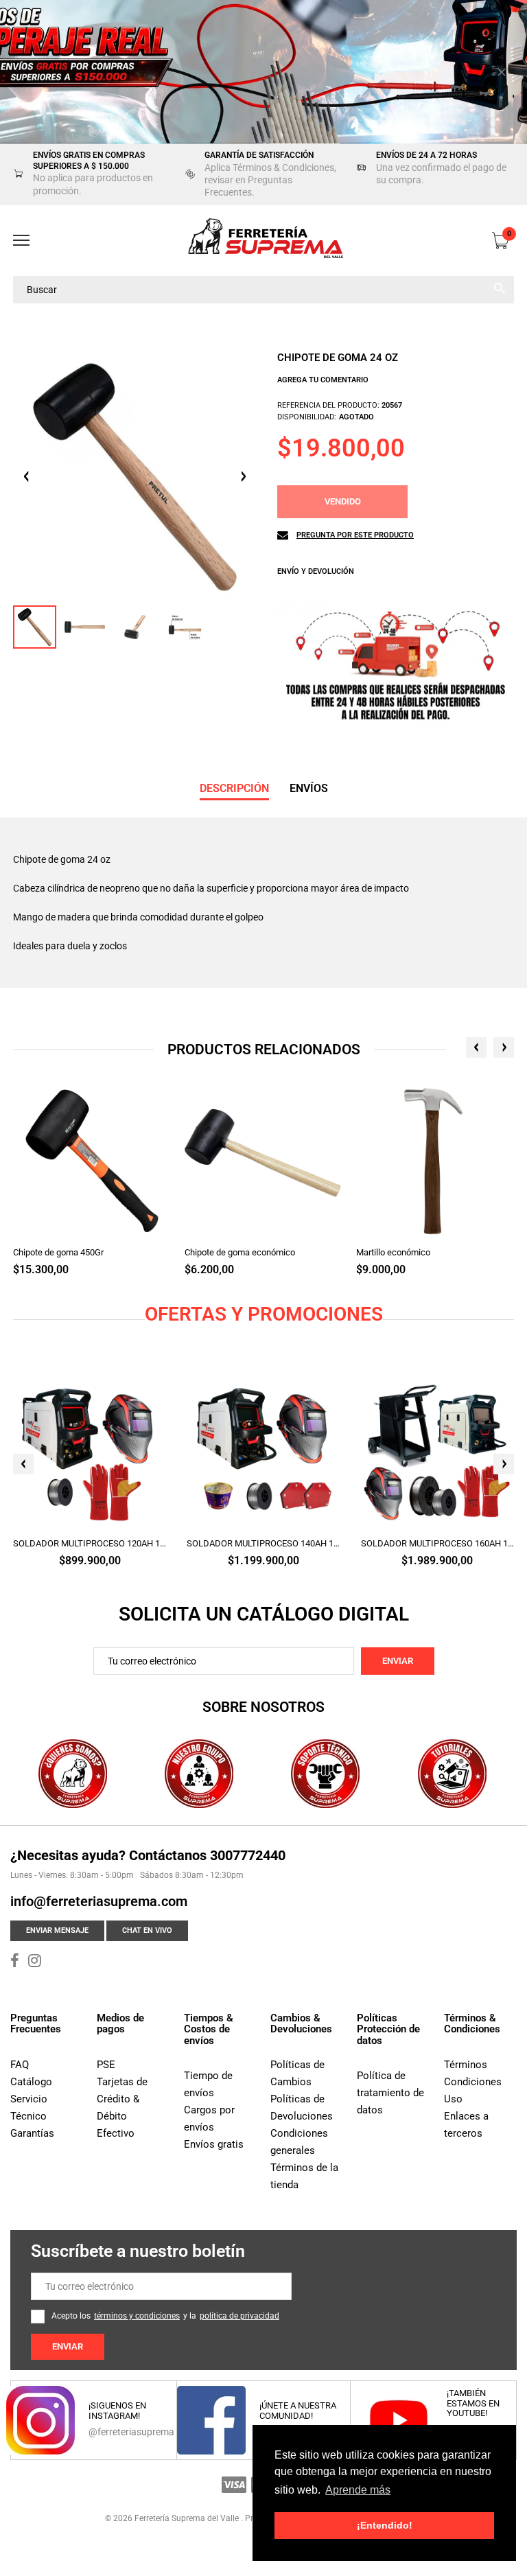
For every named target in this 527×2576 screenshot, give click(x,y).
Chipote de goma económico (240, 1252)
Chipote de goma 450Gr (58, 1252)
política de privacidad (239, 2316)
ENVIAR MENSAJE (57, 1930)
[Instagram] (35, 1962)
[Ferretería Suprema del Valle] (263, 241)
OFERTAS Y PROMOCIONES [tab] (264, 1314)
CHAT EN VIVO (147, 1930)
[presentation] (476, 1047)
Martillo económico (393, 1252)
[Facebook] (15, 1962)
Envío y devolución (316, 571)
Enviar (398, 1661)
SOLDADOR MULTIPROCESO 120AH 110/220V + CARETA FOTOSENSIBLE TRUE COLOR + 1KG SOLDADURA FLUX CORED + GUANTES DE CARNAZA (90, 1543)
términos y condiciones (137, 2316)
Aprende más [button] (358, 2490)
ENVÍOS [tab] (309, 788)
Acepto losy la (165, 2316)
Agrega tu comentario (323, 380)
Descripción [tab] (234, 788)
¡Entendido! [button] (385, 2525)
